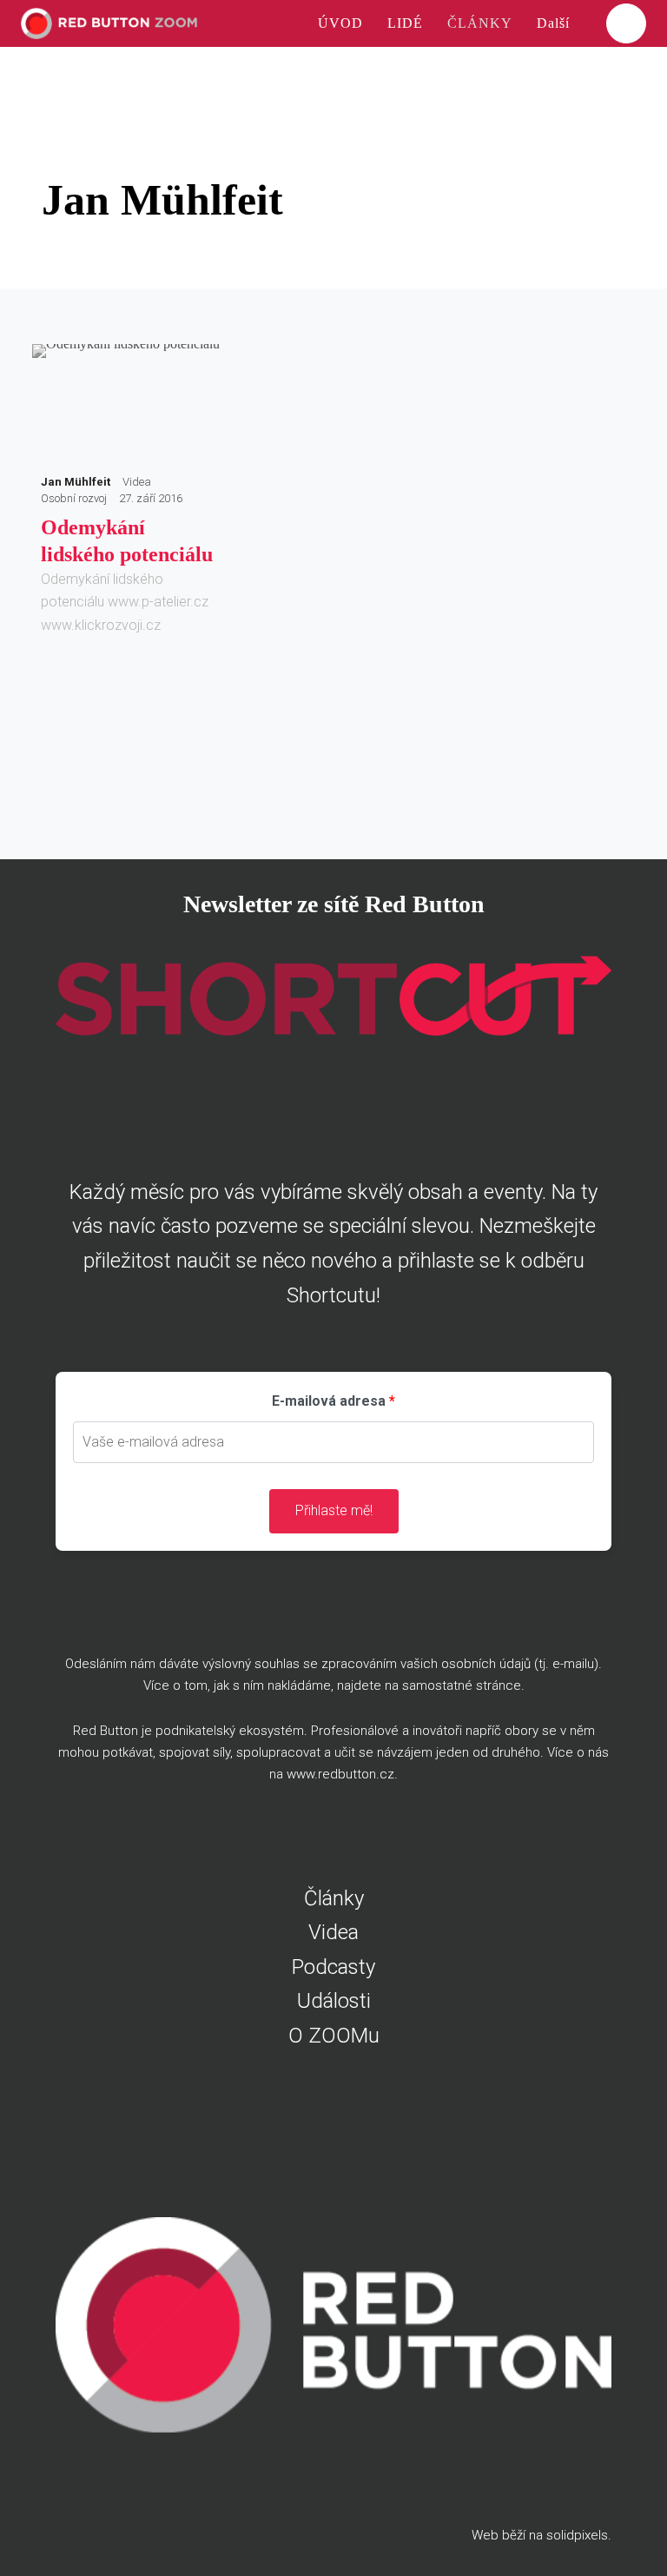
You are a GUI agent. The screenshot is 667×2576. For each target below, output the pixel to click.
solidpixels (577, 2535)
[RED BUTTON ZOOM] (109, 23)
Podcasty (333, 1967)
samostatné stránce (462, 1685)
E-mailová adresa (329, 1401)
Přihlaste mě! (334, 1510)
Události (334, 2001)
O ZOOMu (334, 2036)
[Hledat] (626, 23)
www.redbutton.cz (340, 1774)
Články (334, 1898)
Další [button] (555, 23)
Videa (333, 1932)
